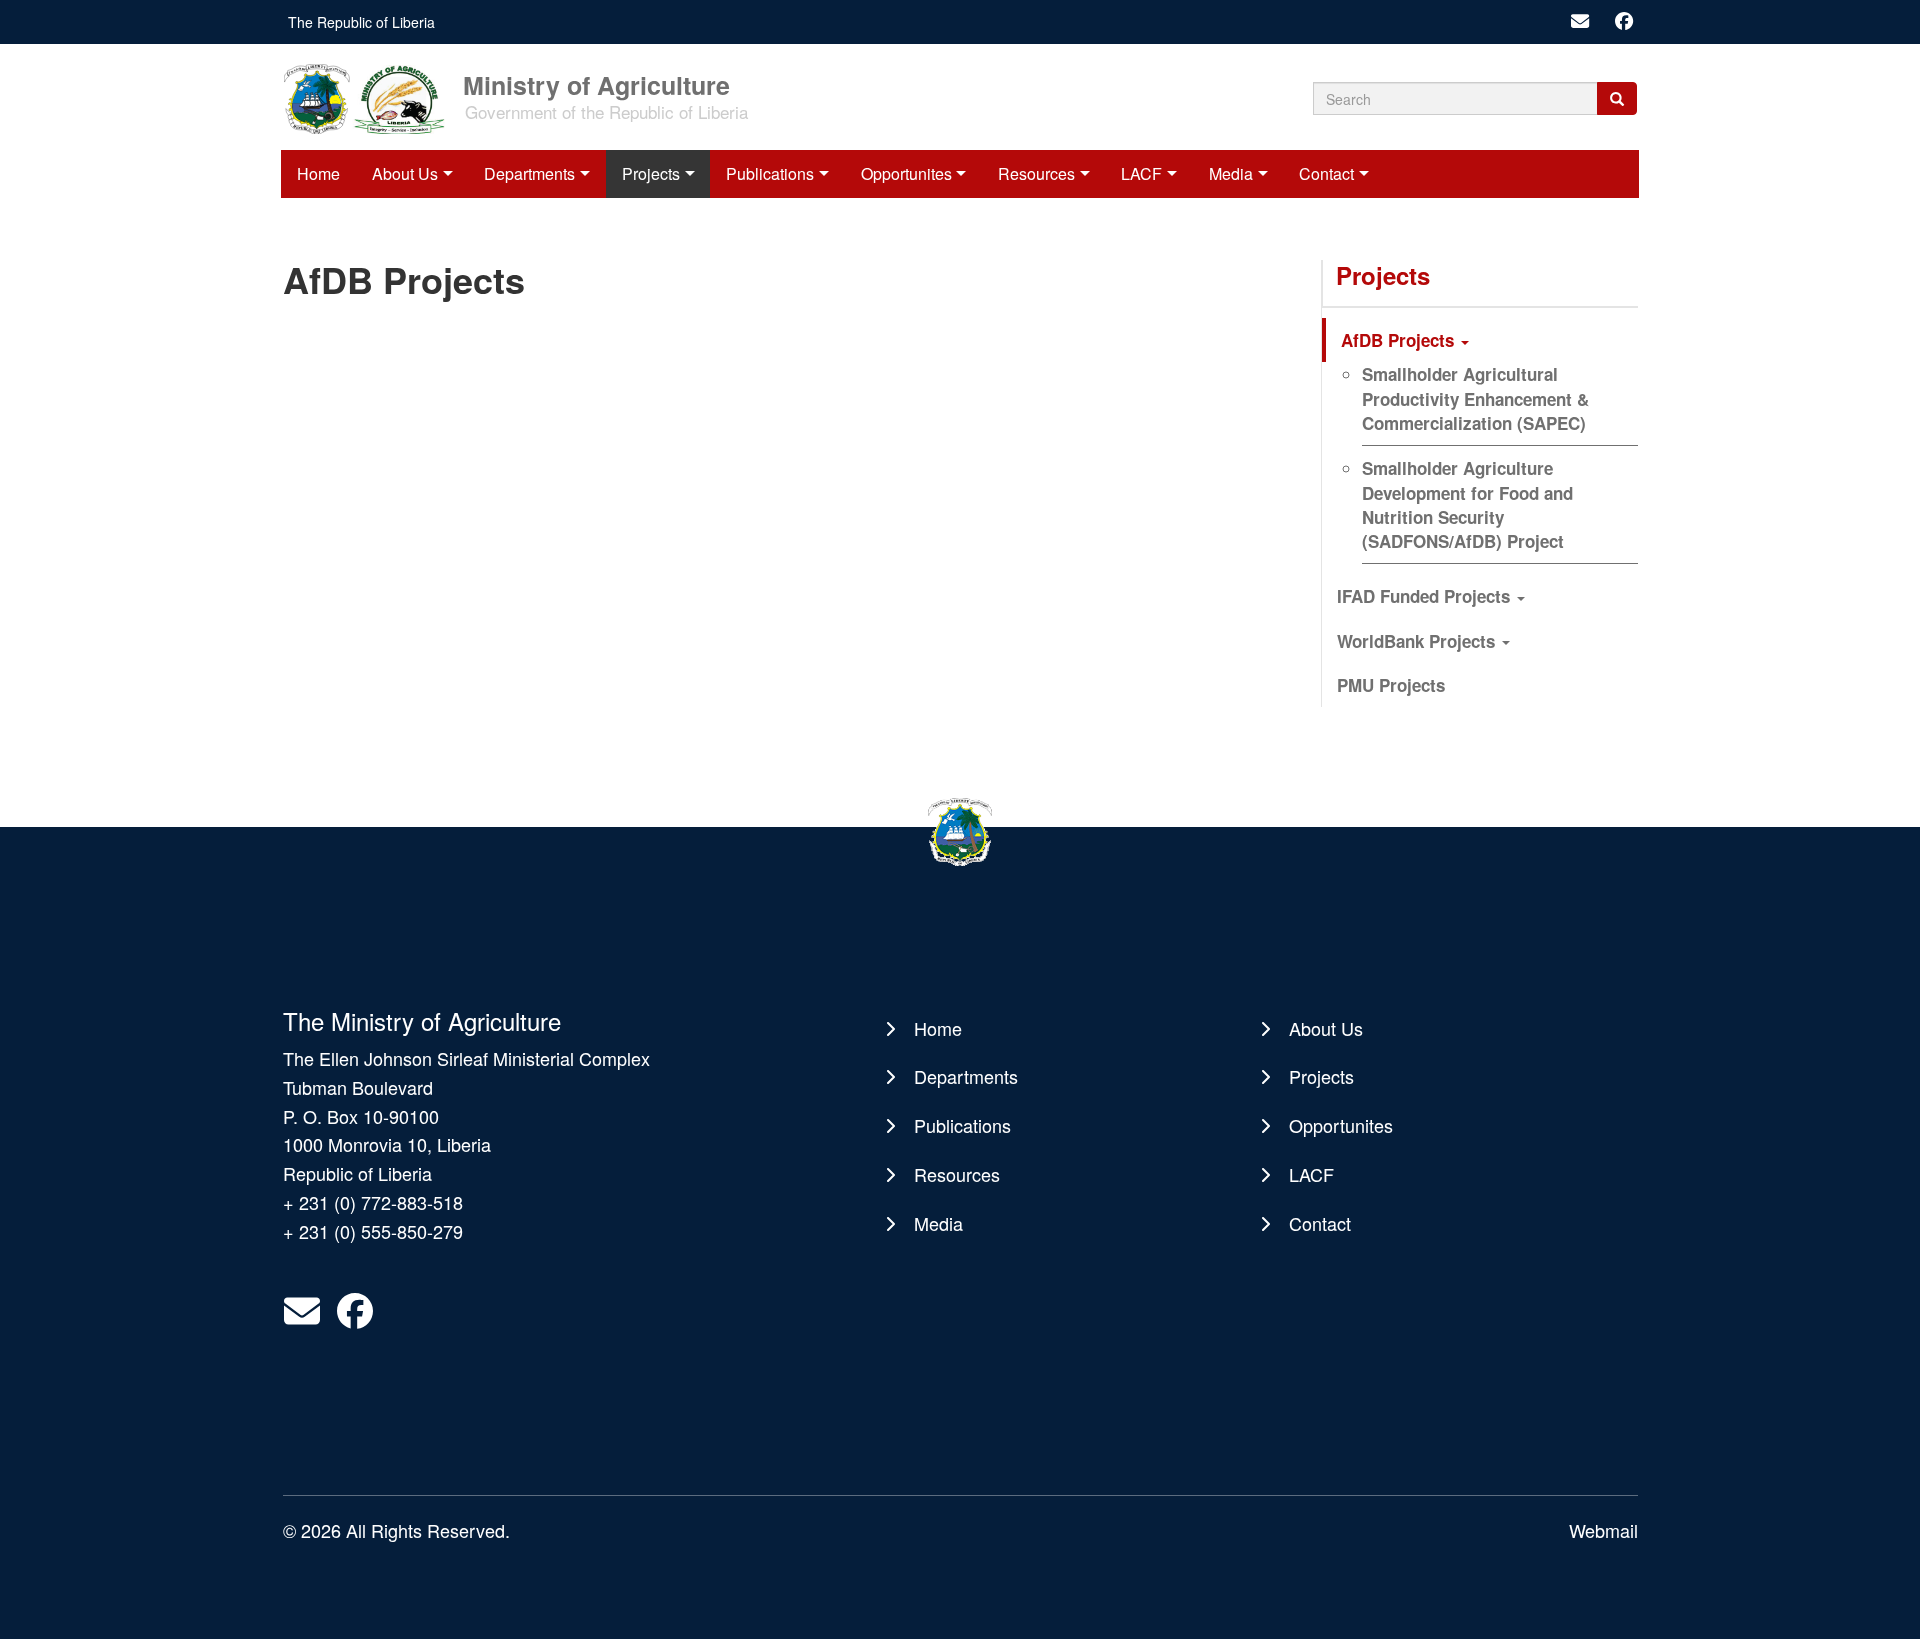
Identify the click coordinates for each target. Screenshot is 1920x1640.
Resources (1036, 173)
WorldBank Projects (1418, 641)
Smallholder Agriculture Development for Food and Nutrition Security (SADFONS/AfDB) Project (1467, 504)
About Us (405, 173)
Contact (1326, 173)
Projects (651, 173)
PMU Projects (1391, 685)
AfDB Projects (1400, 340)
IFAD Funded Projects (1426, 596)
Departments (529, 173)
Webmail (1603, 1530)
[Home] (371, 97)
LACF (1141, 173)
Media (1231, 173)
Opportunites (906, 173)
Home (318, 173)
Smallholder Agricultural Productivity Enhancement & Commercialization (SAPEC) (1475, 398)
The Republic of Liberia (361, 22)
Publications (770, 173)
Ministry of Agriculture (596, 83)
